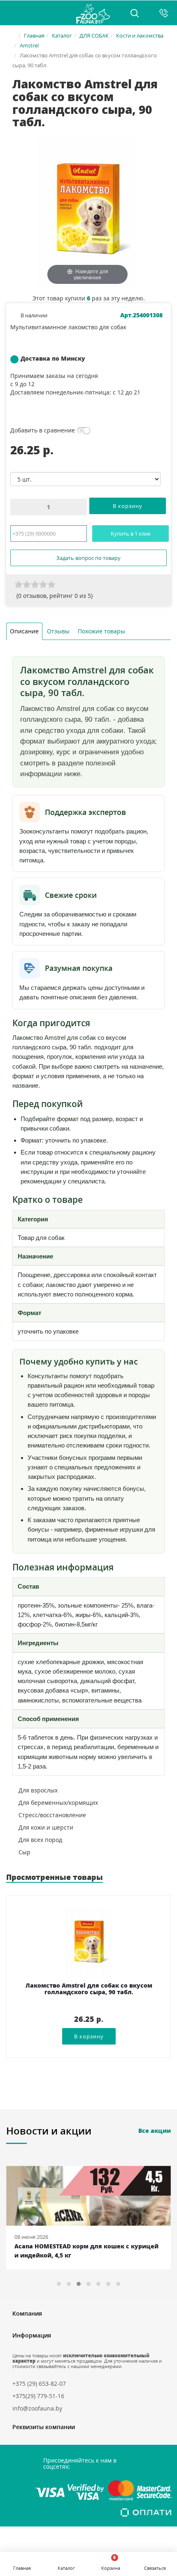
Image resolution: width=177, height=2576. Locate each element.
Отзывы (58, 631)
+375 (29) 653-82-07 (39, 2384)
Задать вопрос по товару (88, 558)
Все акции (155, 2131)
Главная (34, 35)
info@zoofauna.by (37, 2408)
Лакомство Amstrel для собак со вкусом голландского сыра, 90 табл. (89, 1989)
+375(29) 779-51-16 (38, 2396)
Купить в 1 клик (131, 534)
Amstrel (29, 45)
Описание (24, 631)
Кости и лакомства (140, 35)
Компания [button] (27, 2313)
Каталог (62, 35)
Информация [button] (32, 2335)
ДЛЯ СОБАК (94, 35)
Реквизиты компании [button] (44, 2427)
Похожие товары (101, 631)
